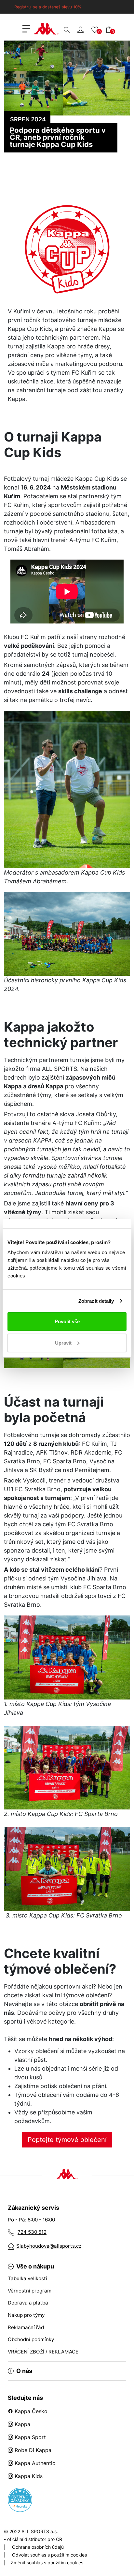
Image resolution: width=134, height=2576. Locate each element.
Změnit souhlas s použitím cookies (47, 2563)
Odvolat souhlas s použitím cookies (49, 2555)
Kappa (22, 2424)
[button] (80, 29)
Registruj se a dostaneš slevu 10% (48, 7)
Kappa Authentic (34, 2463)
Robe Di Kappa (32, 2450)
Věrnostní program (30, 2291)
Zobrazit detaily (96, 1301)
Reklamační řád (26, 2327)
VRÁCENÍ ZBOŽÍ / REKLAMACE (43, 2352)
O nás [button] (24, 2371)
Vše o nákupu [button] (35, 2267)
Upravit (63, 1343)
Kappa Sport (29, 2437)
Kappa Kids (28, 2476)
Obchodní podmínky (31, 2339)
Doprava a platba (28, 2303)
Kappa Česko (30, 2411)
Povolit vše (67, 1321)
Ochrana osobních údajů (38, 2547)
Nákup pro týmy (26, 2315)
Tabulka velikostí (27, 2278)
